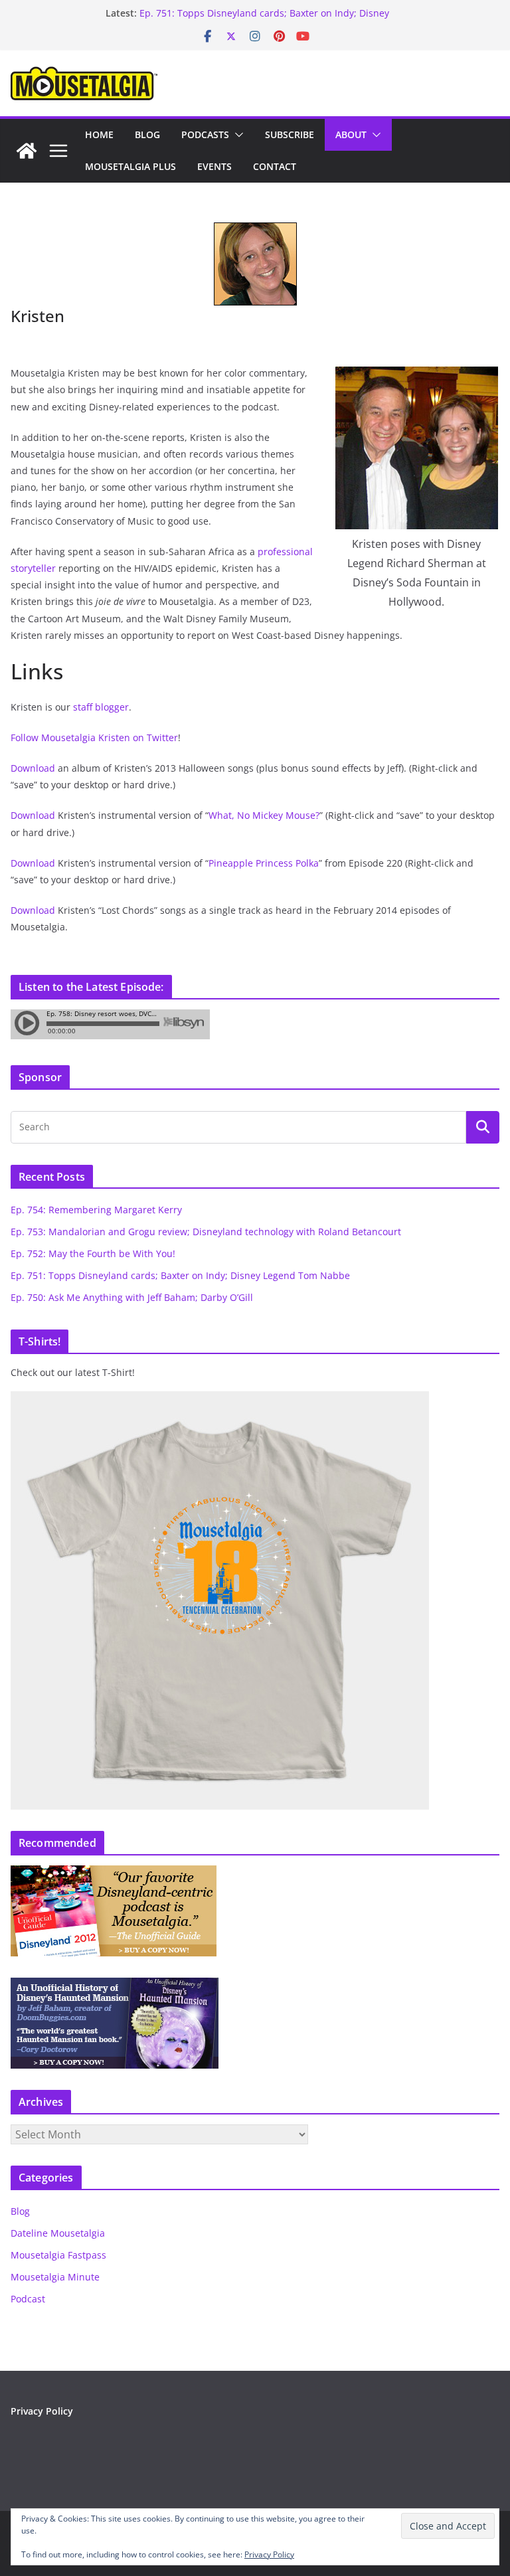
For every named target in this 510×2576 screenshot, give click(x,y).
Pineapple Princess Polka (264, 863)
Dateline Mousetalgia (58, 2233)
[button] (236, 135)
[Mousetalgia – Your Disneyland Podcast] (27, 151)
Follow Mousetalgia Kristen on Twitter (94, 737)
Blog (147, 134)
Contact (275, 166)
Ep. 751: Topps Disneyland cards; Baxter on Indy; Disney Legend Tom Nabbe (180, 1275)
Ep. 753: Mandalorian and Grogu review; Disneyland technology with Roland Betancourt (206, 1232)
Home (99, 134)
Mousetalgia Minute (55, 2277)
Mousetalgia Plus (130, 166)
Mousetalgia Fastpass (58, 2255)
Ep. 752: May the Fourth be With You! (93, 1253)
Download (33, 768)
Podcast (28, 2299)
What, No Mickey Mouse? (264, 815)
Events (214, 166)
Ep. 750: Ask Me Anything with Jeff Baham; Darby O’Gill (132, 1297)
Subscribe (290, 134)
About (351, 134)
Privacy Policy (42, 2411)
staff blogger (101, 707)
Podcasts (205, 134)
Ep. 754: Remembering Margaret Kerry (96, 1210)
